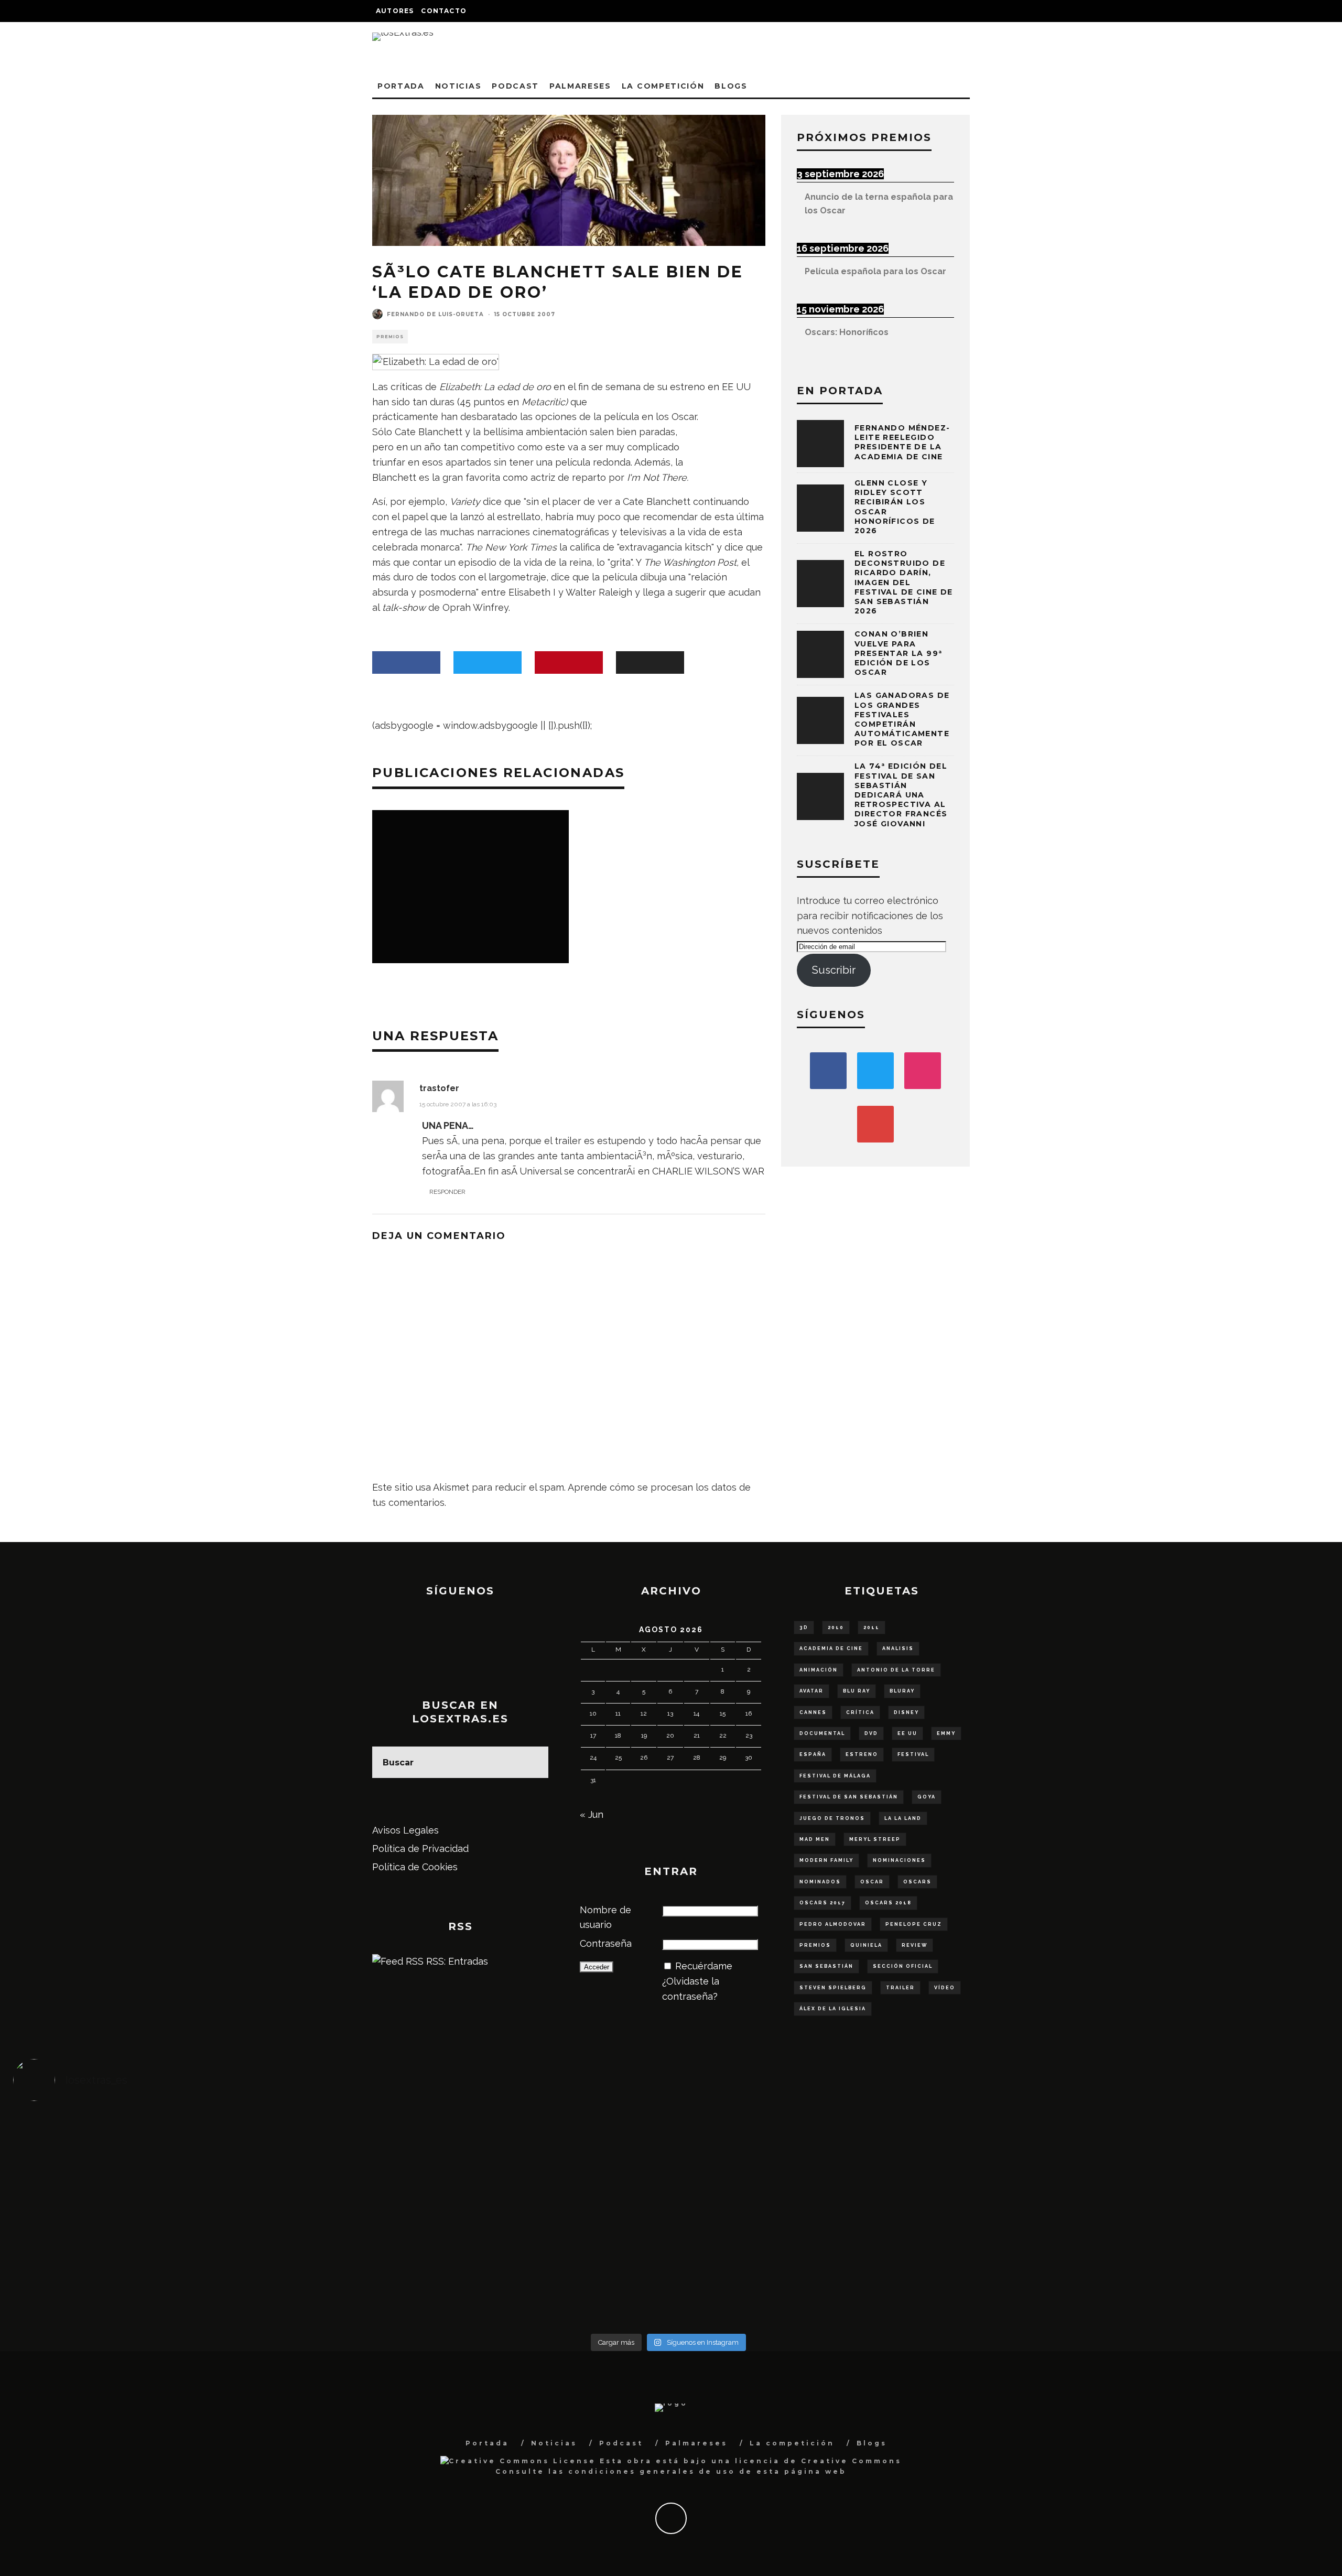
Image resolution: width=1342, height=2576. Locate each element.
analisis (898, 1648)
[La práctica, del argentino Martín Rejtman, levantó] (177, 2144)
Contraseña (606, 1943)
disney (906, 1712)
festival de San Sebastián (849, 1797)
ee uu (907, 1733)
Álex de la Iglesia (833, 2009)
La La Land (903, 1818)
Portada (401, 86)
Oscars (917, 1882)
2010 (836, 1627)
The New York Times (511, 547)
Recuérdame (704, 1966)
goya (927, 1797)
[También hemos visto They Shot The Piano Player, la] (1160, 2219)
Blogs (731, 86)
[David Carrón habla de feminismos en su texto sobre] (832, 2219)
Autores (395, 11)
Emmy (946, 1733)
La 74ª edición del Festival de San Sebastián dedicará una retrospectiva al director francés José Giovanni (901, 795)
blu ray (857, 1691)
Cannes (813, 1712)
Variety (465, 502)
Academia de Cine (831, 1648)
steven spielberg (833, 1988)
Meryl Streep (875, 1839)
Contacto (444, 11)
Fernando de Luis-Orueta (435, 314)
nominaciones (899, 1860)
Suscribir (834, 970)
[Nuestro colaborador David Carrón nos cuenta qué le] (177, 2287)
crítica (860, 1712)
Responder (447, 1192)
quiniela (866, 1945)
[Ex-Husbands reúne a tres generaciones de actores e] (832, 2151)
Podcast (515, 86)
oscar (872, 1882)
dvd (871, 1733)
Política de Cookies (415, 1867)
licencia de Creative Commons (818, 2461)
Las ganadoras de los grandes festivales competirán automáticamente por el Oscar (902, 719)
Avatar (811, 1691)
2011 (872, 1627)
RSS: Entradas (456, 1961)
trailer (900, 1988)
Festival (913, 1754)
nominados (820, 1882)
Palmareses (580, 86)
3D (804, 1627)
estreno (862, 1754)
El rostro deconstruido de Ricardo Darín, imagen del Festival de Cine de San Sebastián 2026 (904, 582)
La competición (663, 86)
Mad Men (815, 1839)
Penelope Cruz (914, 1924)
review (914, 1945)
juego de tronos (832, 1818)
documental (822, 1733)
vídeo (945, 1988)
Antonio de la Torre (896, 1670)
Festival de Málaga (835, 1776)
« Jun (592, 1814)
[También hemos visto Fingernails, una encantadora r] (505, 2211)
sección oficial (903, 1966)
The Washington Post (690, 562)
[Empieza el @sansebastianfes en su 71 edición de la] (832, 2279)
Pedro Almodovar (833, 1924)
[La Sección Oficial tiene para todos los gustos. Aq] (505, 2272)
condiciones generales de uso (652, 2471)
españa (813, 1754)
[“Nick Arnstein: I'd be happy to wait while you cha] (1160, 2279)
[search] (533, 1762)
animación (819, 1670)
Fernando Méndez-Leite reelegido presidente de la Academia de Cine (902, 442)
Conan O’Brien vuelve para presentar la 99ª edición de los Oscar (898, 653)
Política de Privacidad (420, 1849)
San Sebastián (826, 1966)
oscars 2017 (822, 1903)
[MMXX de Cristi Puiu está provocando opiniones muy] (505, 2144)
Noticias (458, 86)
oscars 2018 (888, 1903)
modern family (826, 1860)
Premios (390, 337)
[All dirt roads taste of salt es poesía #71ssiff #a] (1160, 2144)
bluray (902, 1691)
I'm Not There (657, 477)
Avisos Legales (405, 1830)
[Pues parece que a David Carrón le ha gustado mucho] (177, 2219)
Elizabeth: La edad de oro (495, 387)
